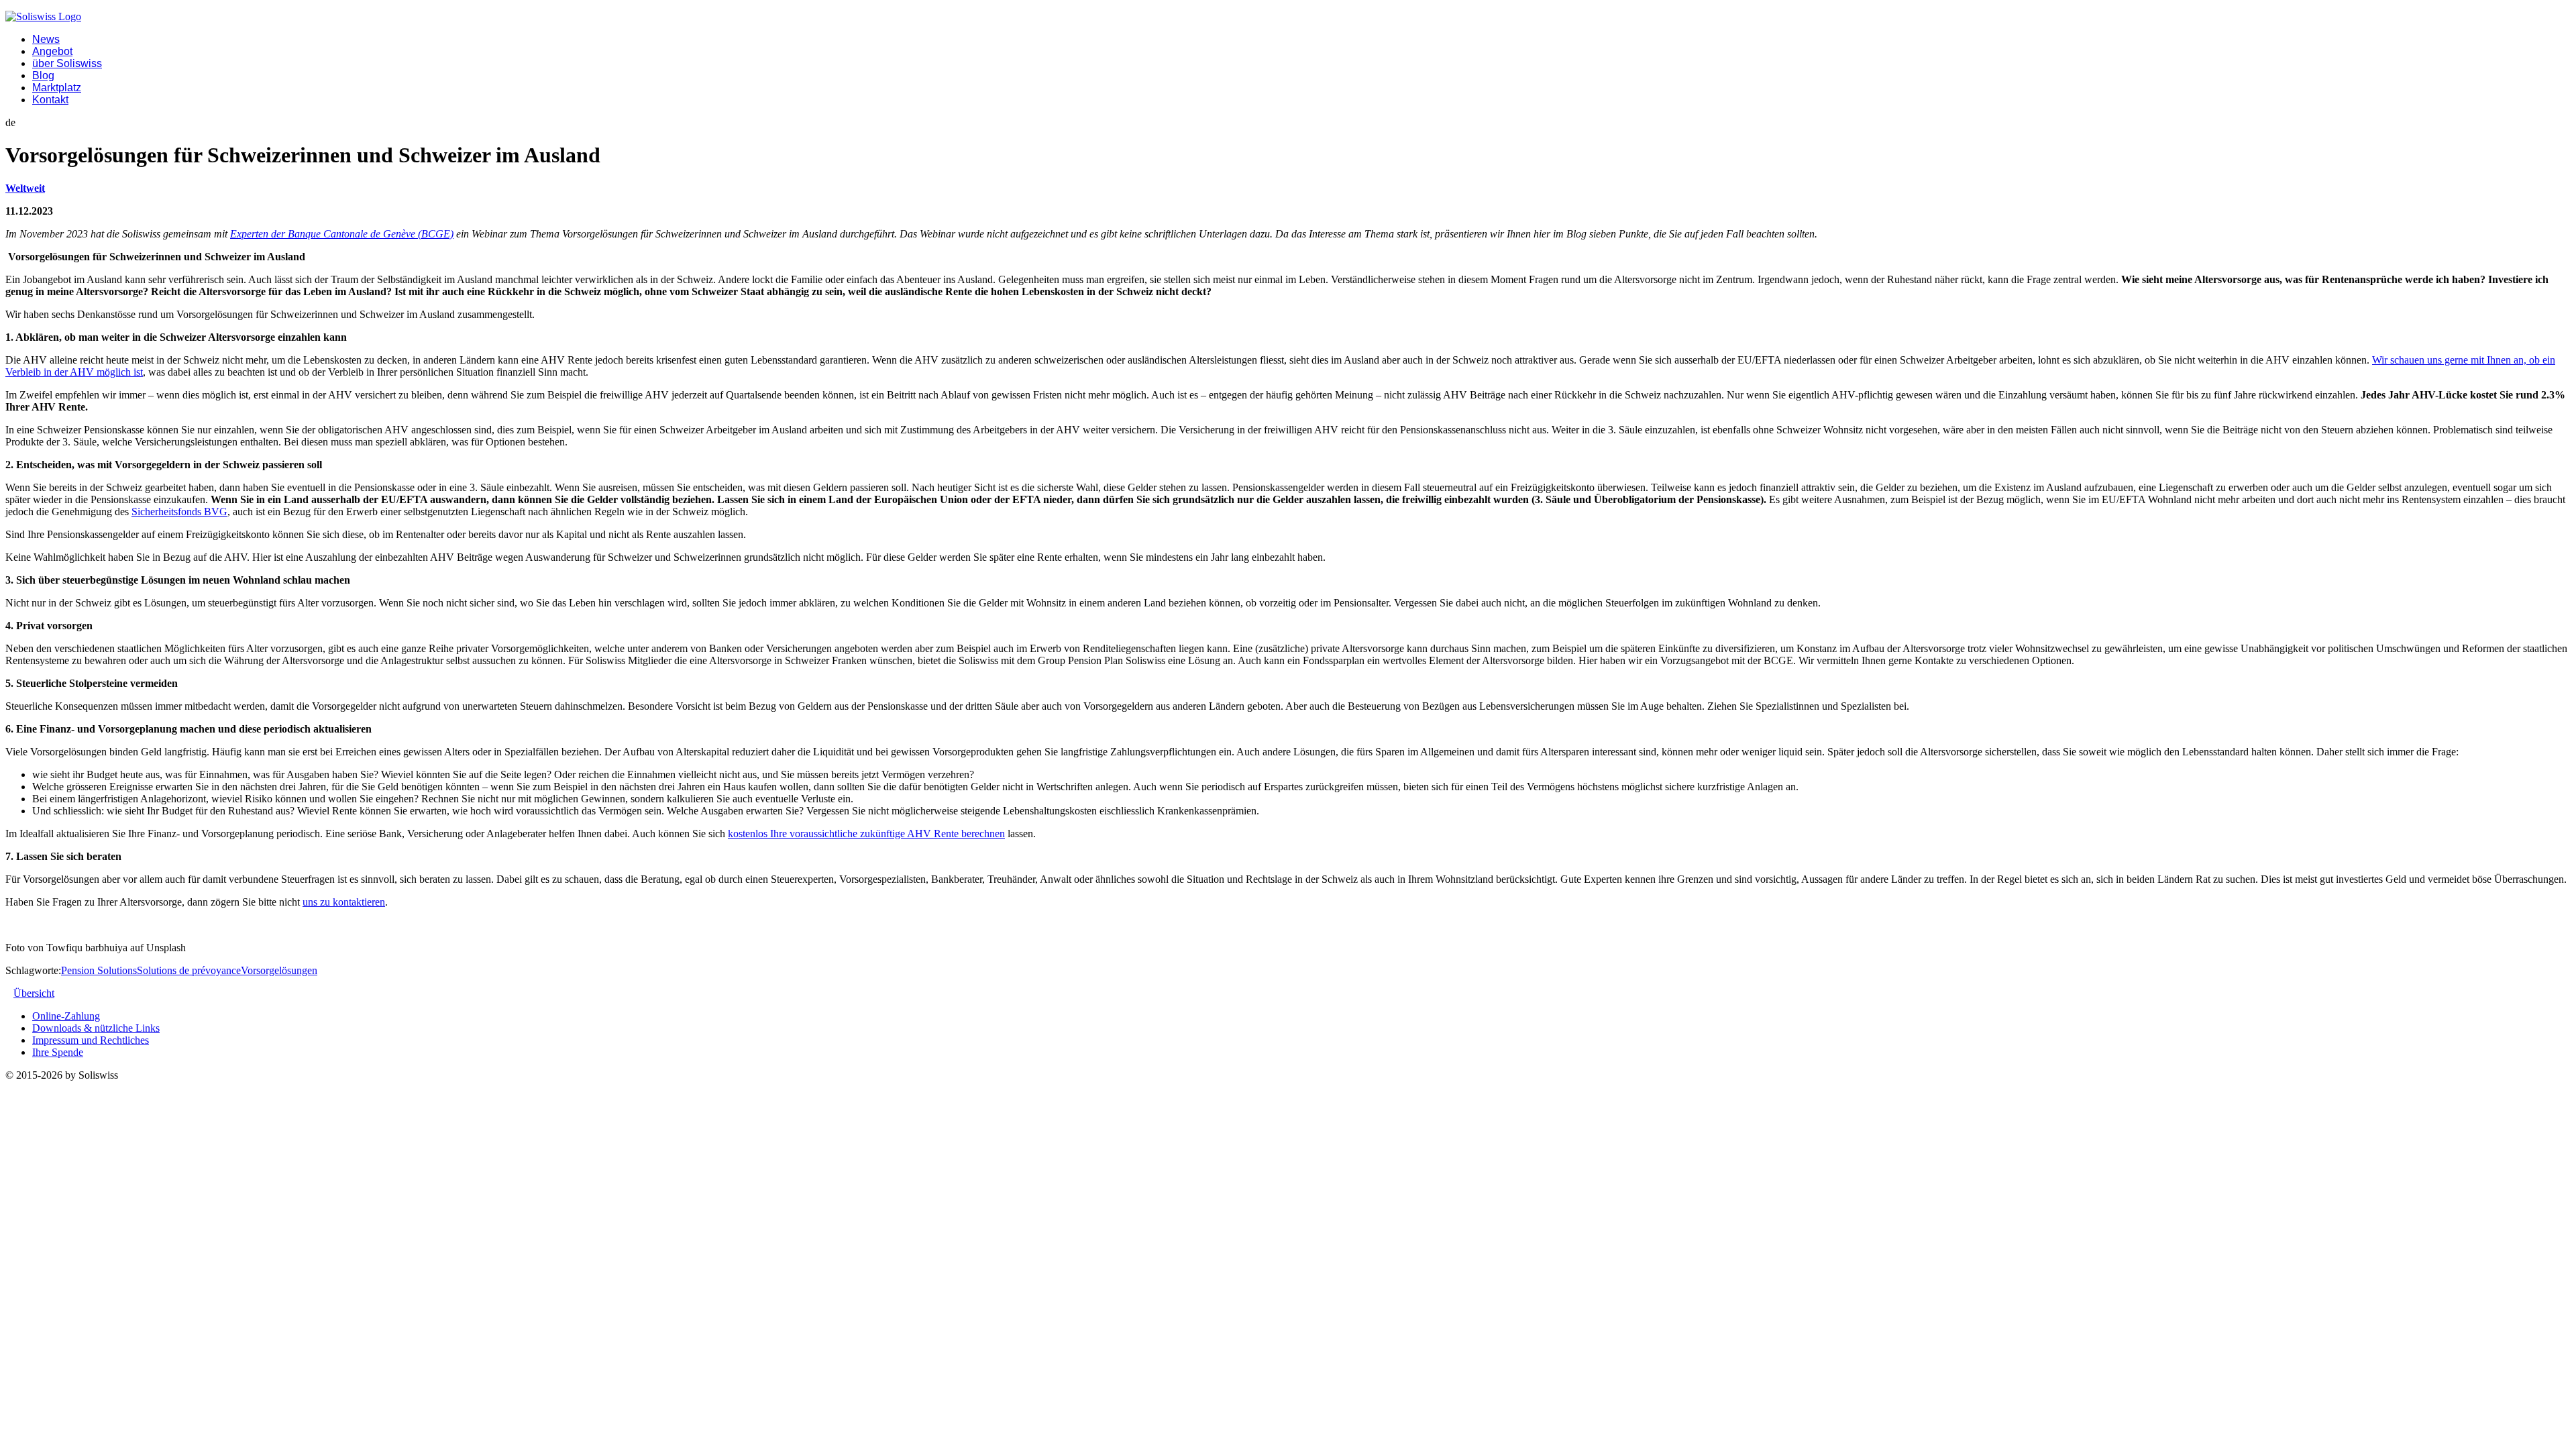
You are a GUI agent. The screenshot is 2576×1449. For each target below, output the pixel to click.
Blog (43, 75)
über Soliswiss (67, 63)
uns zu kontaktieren (344, 902)
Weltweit (25, 188)
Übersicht (34, 993)
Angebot (52, 51)
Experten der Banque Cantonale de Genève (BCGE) (342, 234)
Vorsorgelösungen (279, 970)
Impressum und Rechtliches (91, 1040)
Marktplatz (57, 88)
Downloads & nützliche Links (96, 1028)
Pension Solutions (99, 970)
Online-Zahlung (66, 1016)
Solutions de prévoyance (189, 970)
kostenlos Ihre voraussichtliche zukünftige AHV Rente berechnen (866, 834)
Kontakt (50, 100)
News (46, 39)
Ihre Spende (58, 1052)
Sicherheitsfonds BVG (179, 512)
